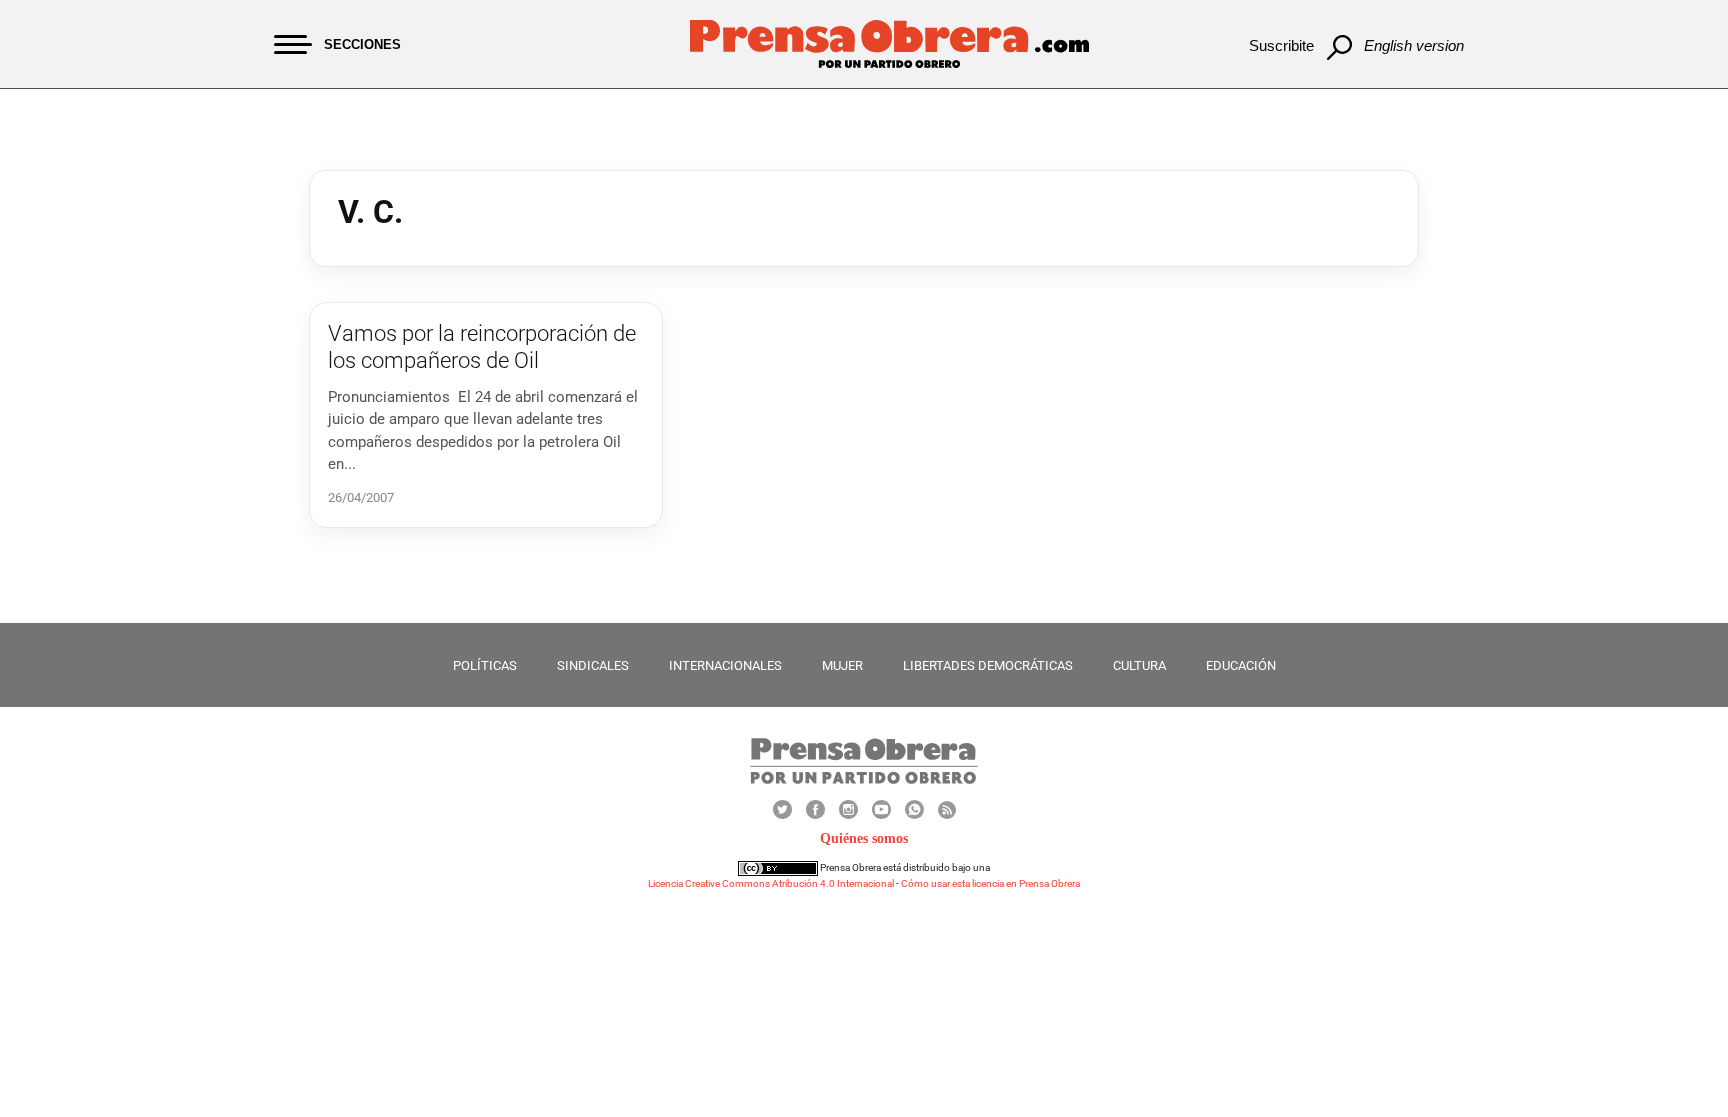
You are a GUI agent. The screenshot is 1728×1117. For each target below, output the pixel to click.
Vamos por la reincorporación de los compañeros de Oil (482, 346)
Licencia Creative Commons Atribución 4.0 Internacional (771, 883)
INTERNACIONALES (725, 665)
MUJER (842, 665)
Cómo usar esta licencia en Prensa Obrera (990, 883)
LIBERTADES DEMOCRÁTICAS (988, 665)
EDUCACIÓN (1241, 665)
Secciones (362, 44)
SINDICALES (593, 665)
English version (1414, 45)
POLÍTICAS (485, 665)
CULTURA (1139, 665)
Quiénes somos (864, 838)
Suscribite (1281, 45)
